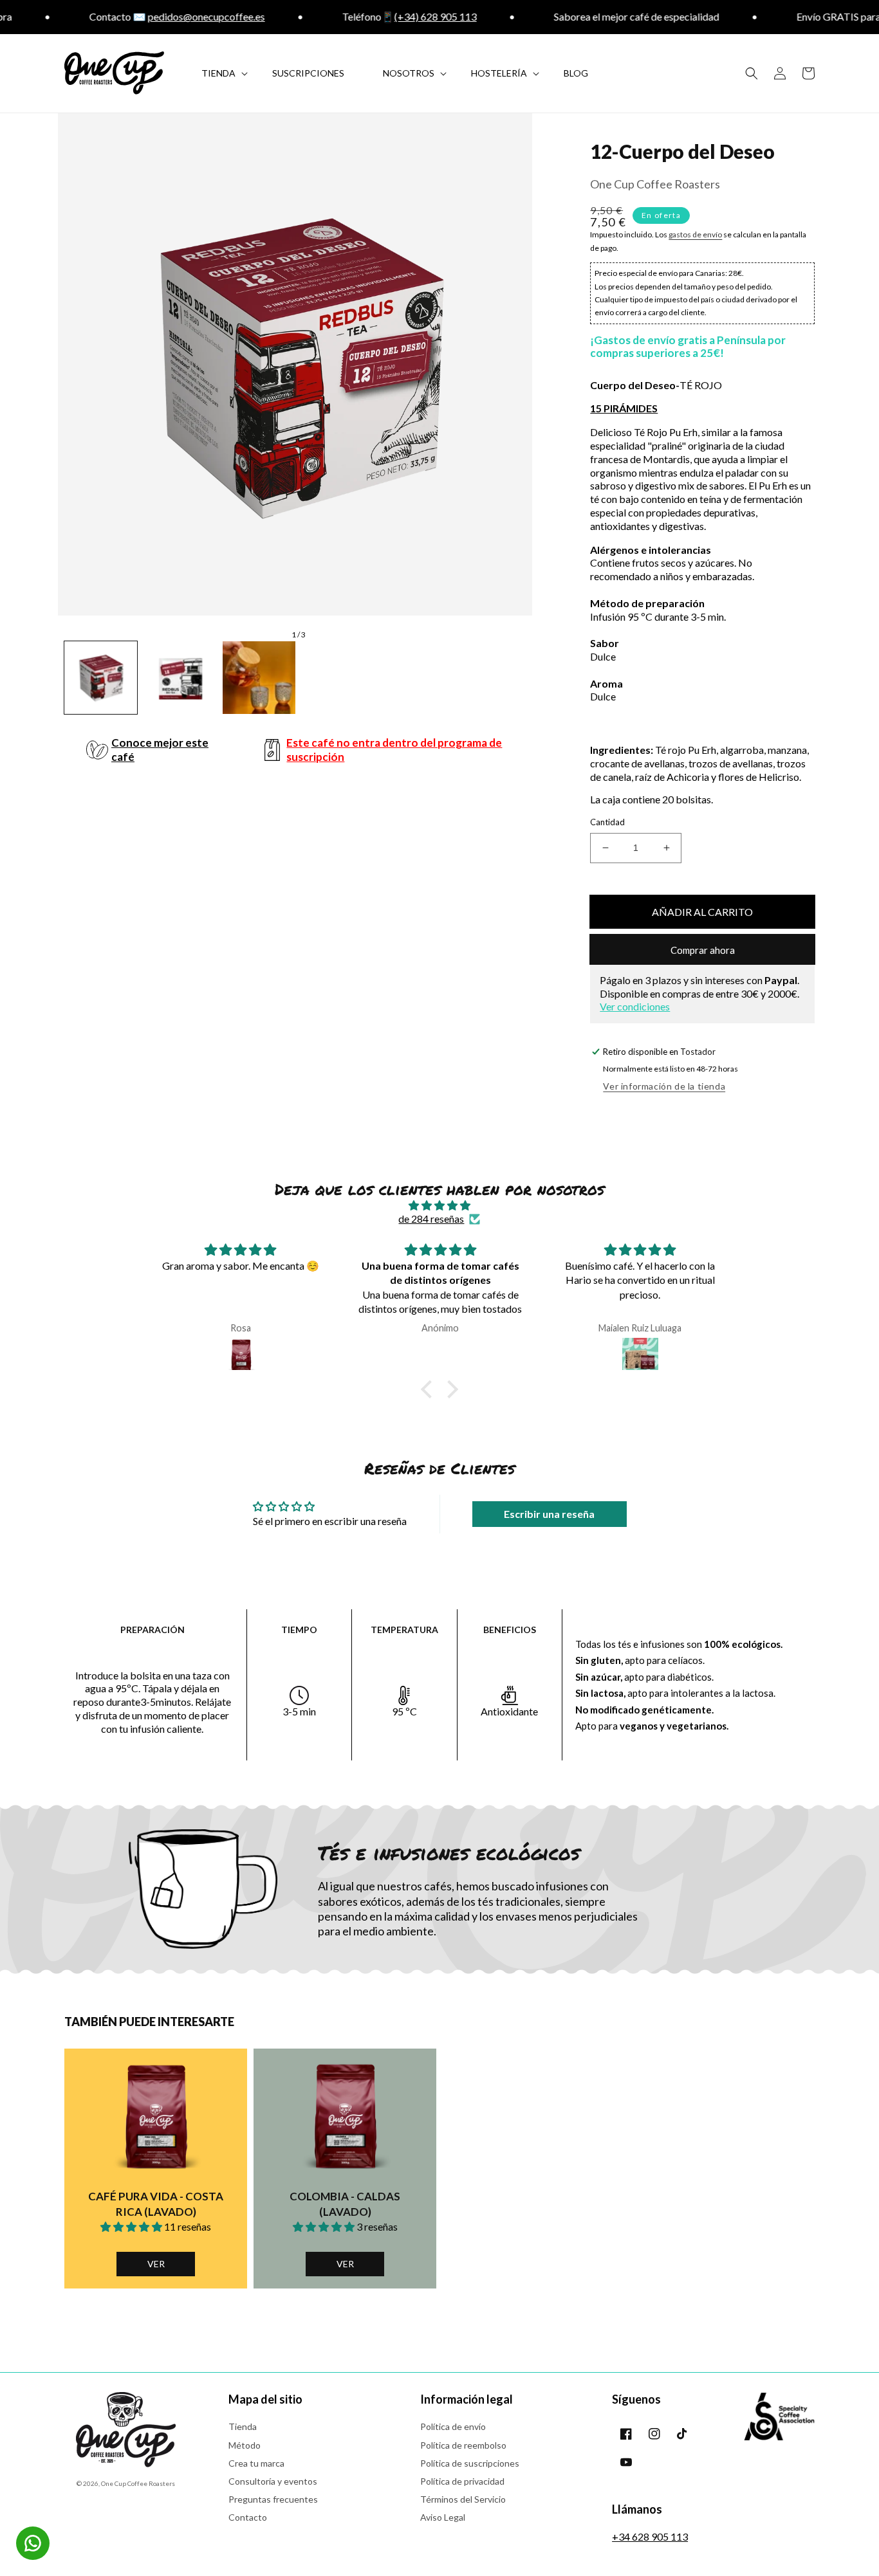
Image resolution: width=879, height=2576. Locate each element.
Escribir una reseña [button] (549, 1514)
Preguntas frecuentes (273, 2499)
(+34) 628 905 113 (400, 16)
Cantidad (607, 822)
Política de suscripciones (470, 2463)
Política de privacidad (462, 2481)
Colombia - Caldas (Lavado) (345, 2204)
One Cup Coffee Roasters (138, 2483)
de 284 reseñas (431, 1219)
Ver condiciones (635, 1006)
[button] (752, 73)
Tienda (243, 2426)
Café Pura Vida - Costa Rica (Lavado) (156, 2204)
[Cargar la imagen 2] (180, 678)
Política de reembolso (463, 2445)
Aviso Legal (443, 2517)
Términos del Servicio (463, 2499)
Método (245, 2445)
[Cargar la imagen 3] (259, 678)
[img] (440, 1206)
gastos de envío (695, 234)
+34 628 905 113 (650, 2536)
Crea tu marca (256, 2463)
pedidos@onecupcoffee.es (171, 16)
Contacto (248, 2517)
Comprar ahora (703, 950)
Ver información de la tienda (664, 1086)
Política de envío (453, 2426)
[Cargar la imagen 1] (101, 678)
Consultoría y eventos (273, 2481)
